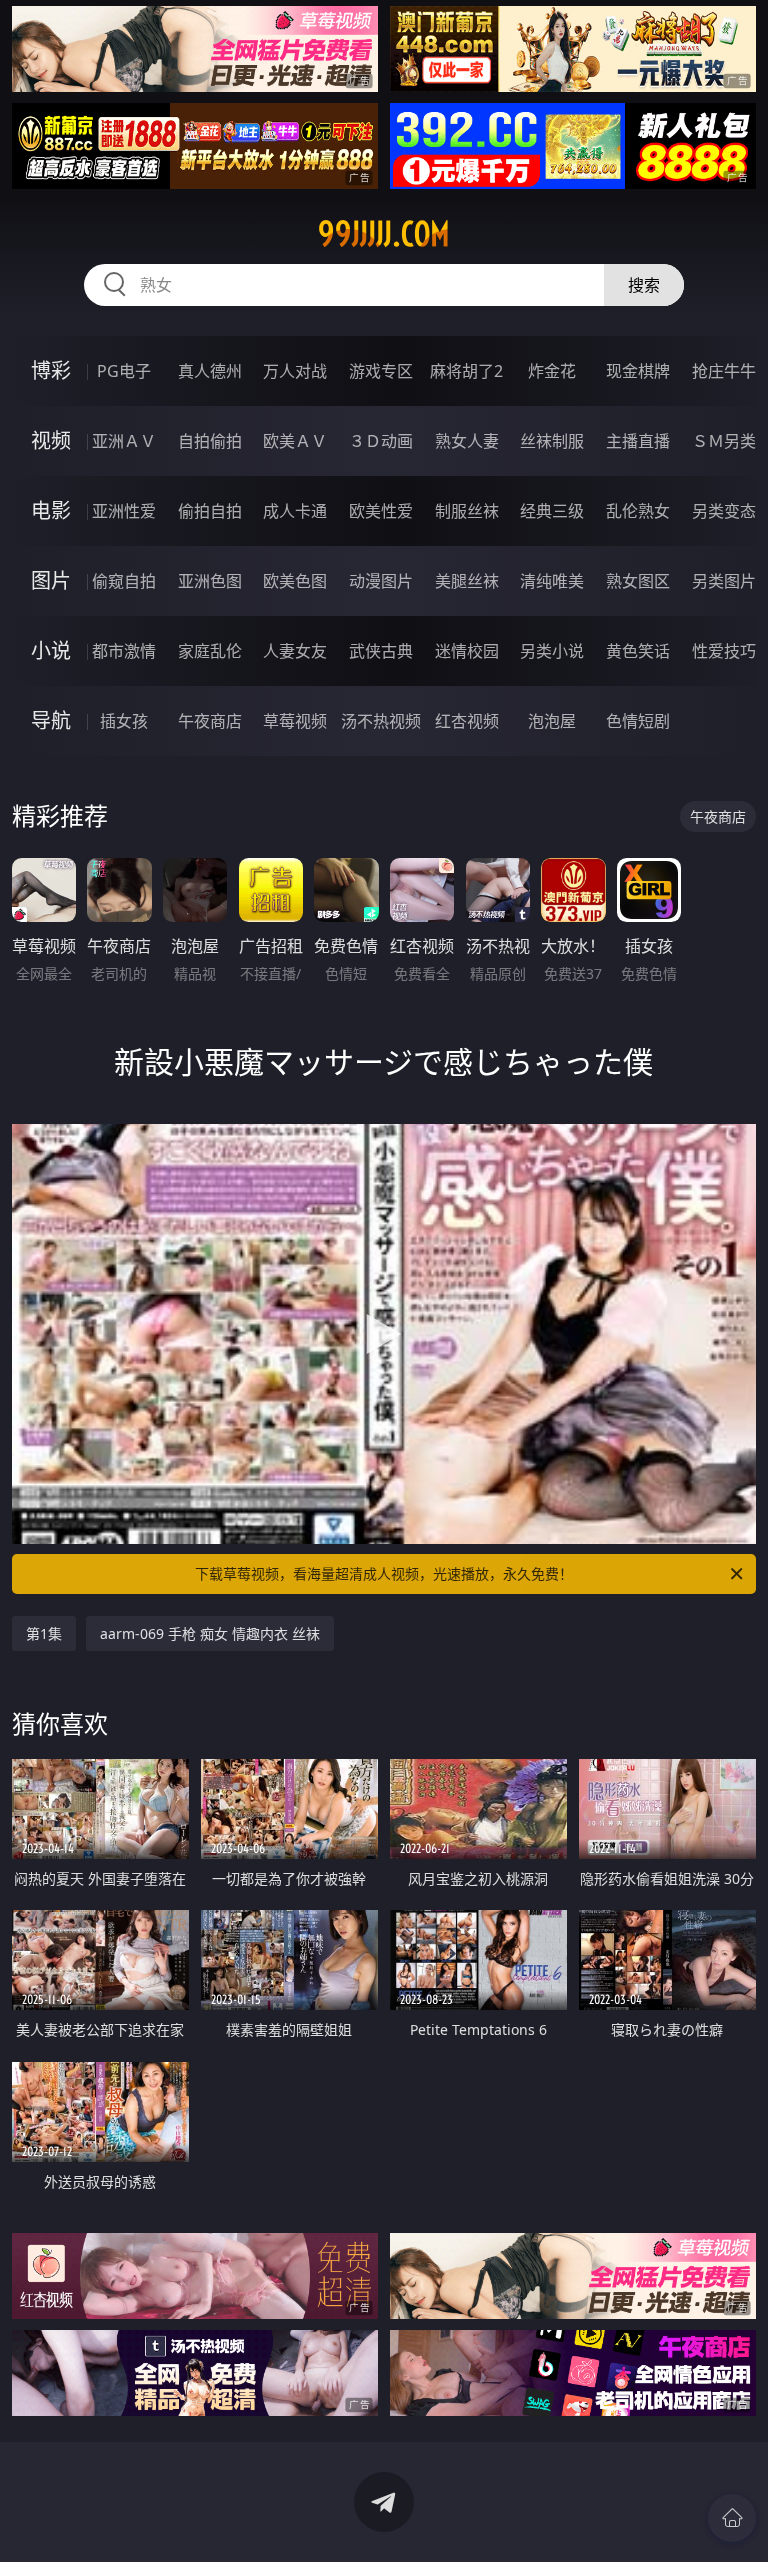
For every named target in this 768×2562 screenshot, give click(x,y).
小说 (51, 650)
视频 (51, 440)
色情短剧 (638, 721)
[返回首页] (732, 2518)
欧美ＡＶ (295, 441)
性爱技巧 (724, 651)
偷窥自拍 (124, 581)
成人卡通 (295, 511)
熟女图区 (638, 581)
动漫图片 (381, 581)
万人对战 (295, 371)
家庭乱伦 (210, 651)
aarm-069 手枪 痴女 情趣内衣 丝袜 (210, 1633)
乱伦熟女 (638, 511)
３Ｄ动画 (381, 441)
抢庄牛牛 (724, 371)
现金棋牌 (638, 371)
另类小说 (552, 651)
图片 (51, 580)
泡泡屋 (552, 721)
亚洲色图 (210, 581)
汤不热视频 (381, 721)
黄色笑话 (638, 651)
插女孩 (124, 721)
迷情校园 (467, 651)
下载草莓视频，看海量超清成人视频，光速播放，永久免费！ (384, 1573)
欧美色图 (295, 581)
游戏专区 (381, 371)
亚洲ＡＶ (124, 441)
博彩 (51, 370)
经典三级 (552, 511)
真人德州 (210, 371)
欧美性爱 (381, 511)
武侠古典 (381, 651)
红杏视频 (467, 721)
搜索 (644, 285)
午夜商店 (210, 721)
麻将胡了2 (466, 371)
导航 (51, 720)
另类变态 (724, 511)
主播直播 (638, 441)
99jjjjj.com (384, 234)
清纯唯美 (552, 581)
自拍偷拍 (210, 441)
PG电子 (124, 371)
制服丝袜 (467, 511)
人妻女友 (295, 651)
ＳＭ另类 (724, 441)
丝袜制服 (552, 441)
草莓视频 (295, 721)
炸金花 (552, 371)
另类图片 (724, 581)
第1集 (44, 1633)
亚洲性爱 (124, 511)
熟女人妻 (467, 441)
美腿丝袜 (467, 581)
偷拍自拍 (210, 511)
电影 (51, 510)
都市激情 (124, 651)
